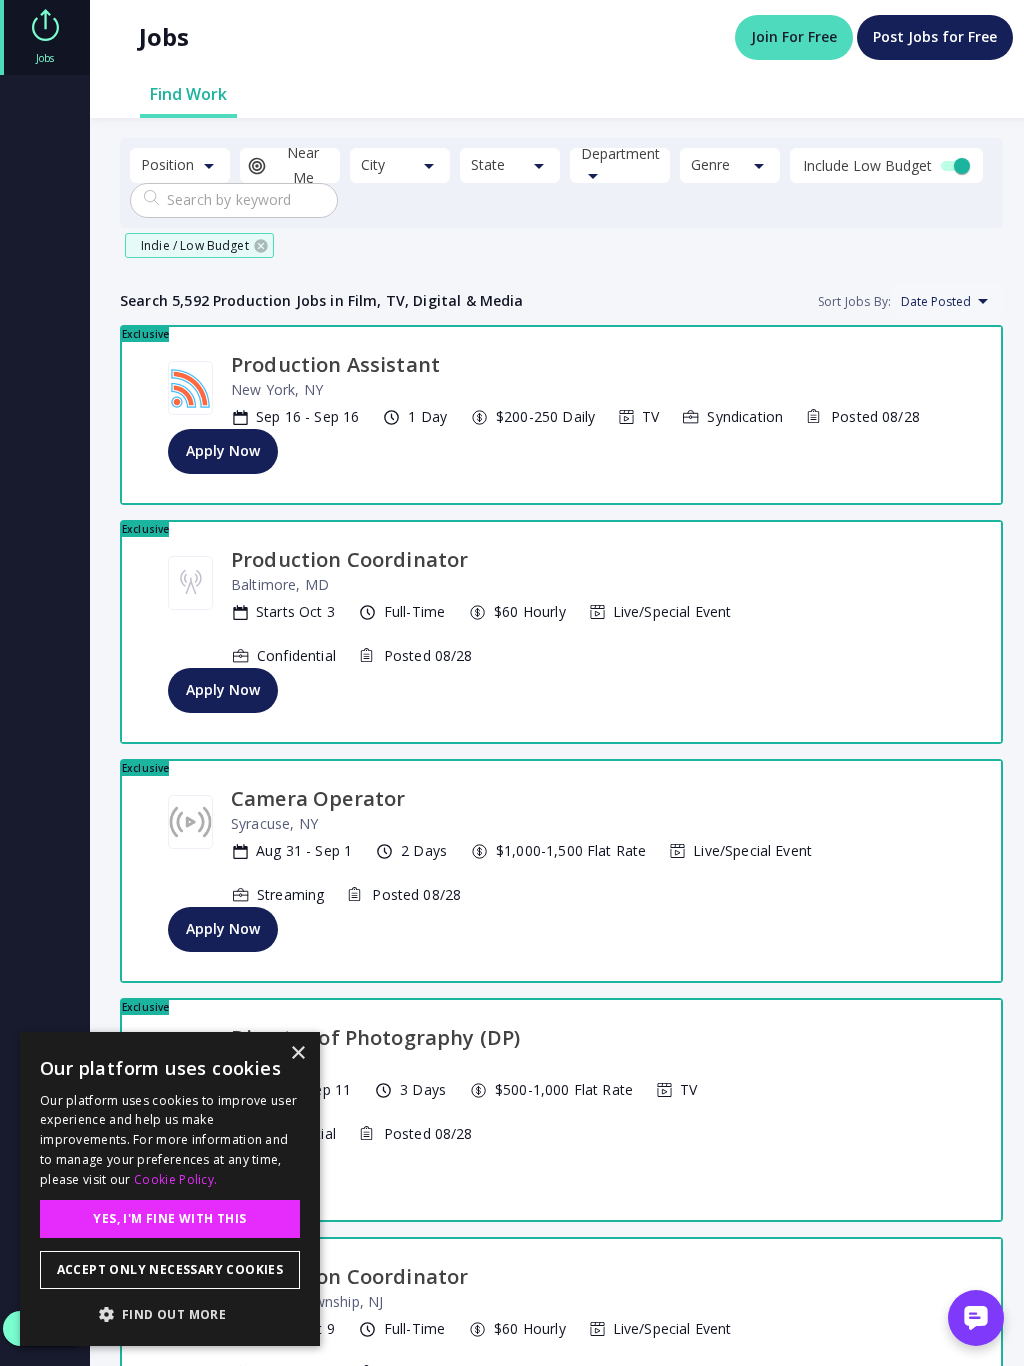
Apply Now (223, 450)
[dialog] (170, 1189)
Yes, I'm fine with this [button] (169, 1218)
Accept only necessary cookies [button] (170, 1269)
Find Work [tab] (188, 94)
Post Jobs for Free (935, 36)
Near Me (303, 165)
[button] (199, 245)
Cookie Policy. (175, 1179)
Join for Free (794, 36)
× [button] (297, 1053)
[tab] (45, 37)
